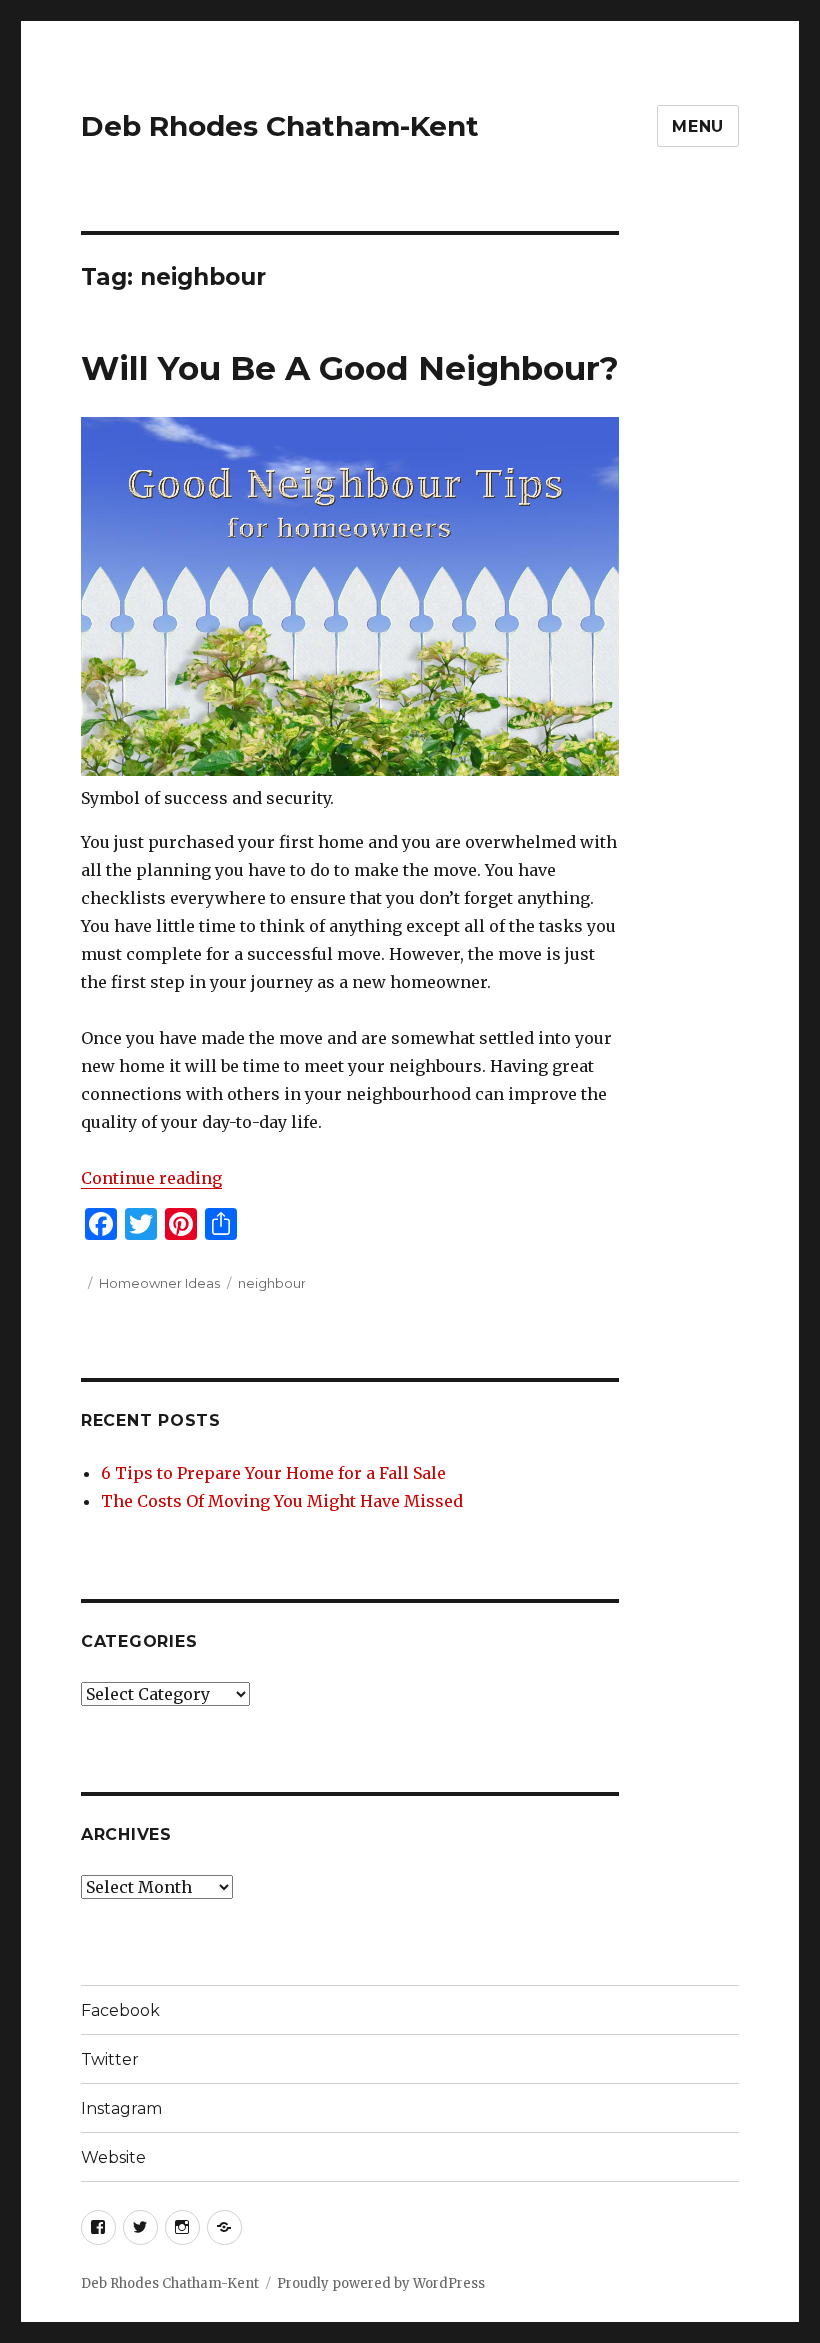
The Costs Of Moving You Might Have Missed (282, 1501)
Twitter (110, 2059)
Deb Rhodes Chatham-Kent (280, 126)
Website (113, 2157)
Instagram (121, 2108)
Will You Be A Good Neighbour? (350, 368)
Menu (698, 126)
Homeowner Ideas (159, 1283)
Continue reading (151, 1178)
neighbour (272, 1283)
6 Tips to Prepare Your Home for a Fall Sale (273, 1473)
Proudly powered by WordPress (381, 2283)
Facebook (120, 2010)
